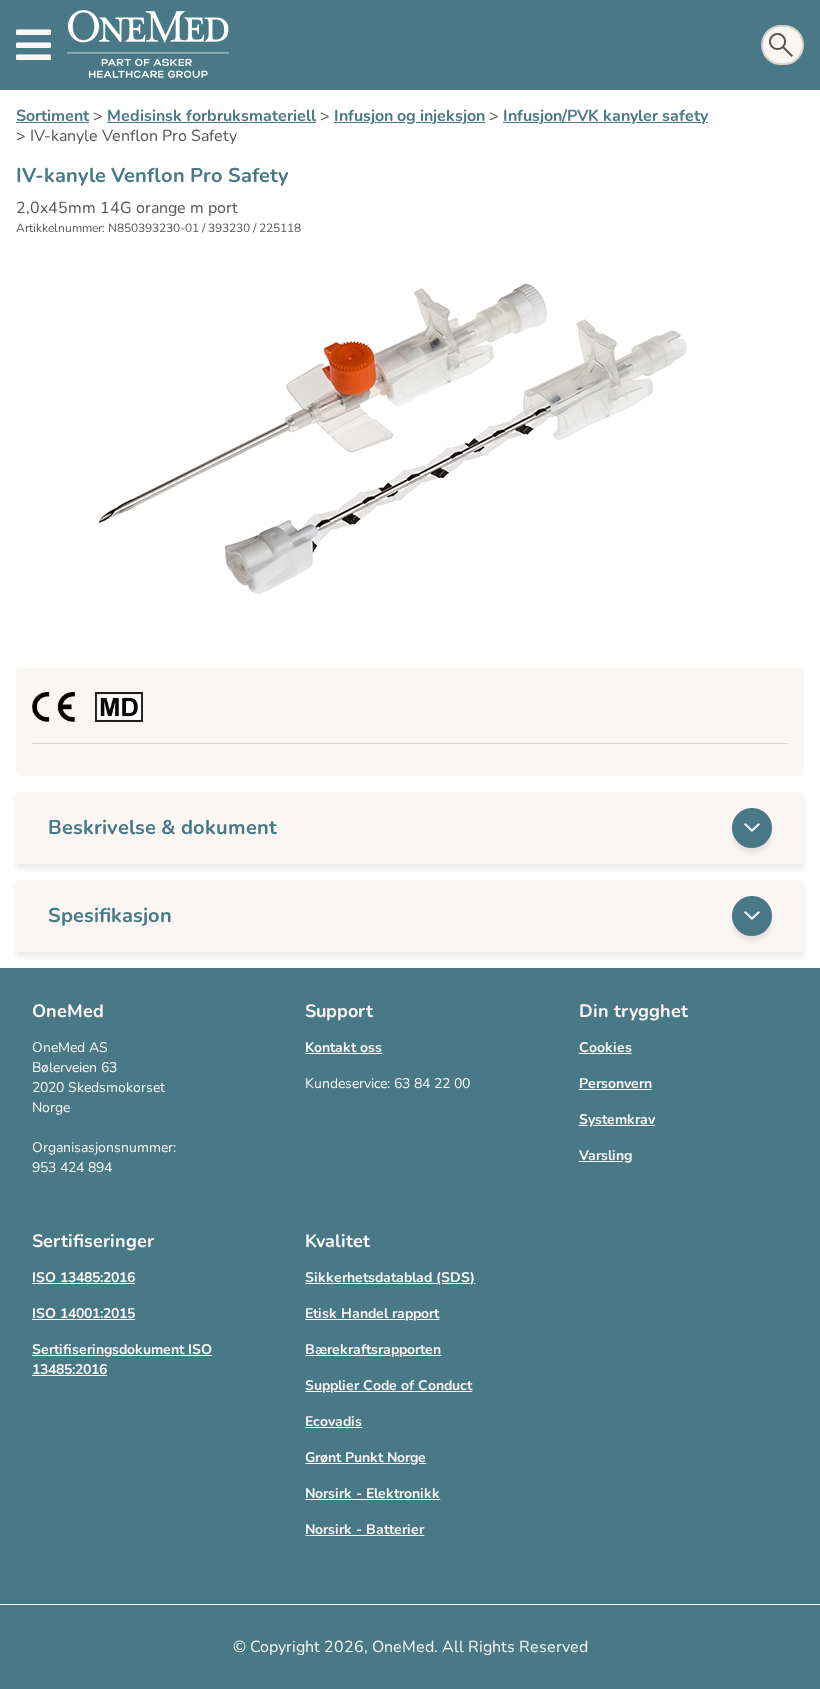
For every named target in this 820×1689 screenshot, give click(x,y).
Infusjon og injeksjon (409, 116)
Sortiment (52, 116)
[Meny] (33, 45)
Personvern (615, 1083)
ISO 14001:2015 (83, 1313)
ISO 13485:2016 (83, 1277)
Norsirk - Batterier (364, 1529)
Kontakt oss (343, 1047)
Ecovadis (333, 1421)
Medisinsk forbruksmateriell (211, 116)
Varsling (605, 1155)
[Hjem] (148, 45)
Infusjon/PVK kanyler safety (605, 116)
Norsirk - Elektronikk (372, 1493)
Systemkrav (617, 1119)
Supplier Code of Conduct (388, 1385)
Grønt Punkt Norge (365, 1457)
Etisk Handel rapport (372, 1313)
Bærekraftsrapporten (373, 1349)
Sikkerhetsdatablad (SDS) (390, 1277)
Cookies (605, 1047)
